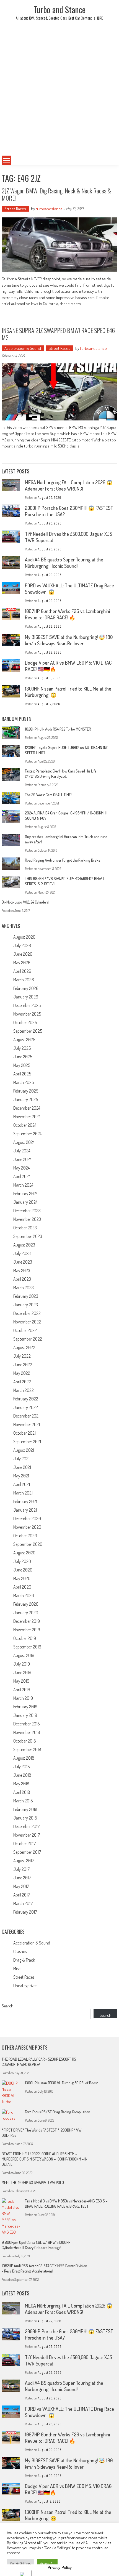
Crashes (20, 1951)
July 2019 (22, 1664)
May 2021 (21, 1476)
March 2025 (24, 1082)
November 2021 (27, 1424)
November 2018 (27, 1732)
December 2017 (26, 1826)
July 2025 (22, 1048)
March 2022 (24, 1390)
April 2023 (22, 1279)
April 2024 (22, 1176)
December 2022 (27, 1313)
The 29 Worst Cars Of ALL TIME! (48, 795)
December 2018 (27, 1724)
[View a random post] (106, 161)
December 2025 (27, 1005)
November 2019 (27, 1630)
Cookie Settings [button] (20, 2563)
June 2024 (22, 1159)
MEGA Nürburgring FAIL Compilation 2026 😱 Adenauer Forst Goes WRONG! (69, 485)
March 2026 (24, 980)
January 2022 (26, 1407)
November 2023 (27, 1219)
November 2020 (27, 1527)
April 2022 (22, 1382)
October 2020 (25, 1536)
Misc (17, 1968)
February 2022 (26, 1399)
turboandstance (49, 209)
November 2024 (27, 1117)
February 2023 (26, 1296)
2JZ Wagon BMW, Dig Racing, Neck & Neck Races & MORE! (56, 194)
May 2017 (21, 1886)
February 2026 (26, 988)
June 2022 (23, 1365)
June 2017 (22, 1878)
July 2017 (21, 1869)
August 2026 (24, 937)
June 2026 (23, 954)
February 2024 (25, 1194)
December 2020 (27, 1519)
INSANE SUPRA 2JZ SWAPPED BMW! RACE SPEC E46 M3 (58, 334)
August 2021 (24, 1450)
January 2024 (25, 1202)
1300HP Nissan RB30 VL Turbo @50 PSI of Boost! (62, 2083)
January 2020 (26, 1613)
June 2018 (22, 1775)
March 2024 (23, 1185)
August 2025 (24, 1040)
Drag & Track (24, 1960)
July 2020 (22, 1561)
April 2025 (22, 1074)
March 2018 (23, 1801)
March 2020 (24, 1595)
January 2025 (26, 1099)
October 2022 (25, 1330)
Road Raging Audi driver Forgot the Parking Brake (63, 860)
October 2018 (25, 1741)
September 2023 (28, 1236)
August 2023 (24, 1245)
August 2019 (24, 1655)
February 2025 (26, 1091)
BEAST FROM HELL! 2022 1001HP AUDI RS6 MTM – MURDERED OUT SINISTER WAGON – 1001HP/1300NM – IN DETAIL (45, 2159)
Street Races (15, 209)
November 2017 (27, 1835)
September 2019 (27, 1647)
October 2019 (25, 1638)
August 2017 (24, 1861)
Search (7, 2006)
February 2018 (25, 1809)
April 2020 (22, 1587)
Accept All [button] (47, 2563)
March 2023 (24, 1288)
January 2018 (25, 1818)
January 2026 (26, 997)
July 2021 (21, 1459)
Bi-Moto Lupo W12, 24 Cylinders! (25, 902)
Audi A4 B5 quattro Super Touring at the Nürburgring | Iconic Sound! (64, 563)
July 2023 (22, 1253)
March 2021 (23, 1493)
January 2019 (25, 1715)
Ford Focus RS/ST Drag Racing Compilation (58, 2112)
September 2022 (28, 1339)
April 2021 (22, 1484)
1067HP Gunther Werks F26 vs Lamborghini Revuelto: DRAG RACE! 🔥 (67, 614)
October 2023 (25, 1228)
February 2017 (25, 1912)
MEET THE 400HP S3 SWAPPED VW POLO (33, 2182)
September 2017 (27, 1852)
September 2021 (27, 1442)
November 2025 (27, 1014)
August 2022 (24, 1347)
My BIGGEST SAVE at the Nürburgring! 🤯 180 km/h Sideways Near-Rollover (69, 640)
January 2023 (26, 1305)
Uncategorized (25, 1986)
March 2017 (23, 1903)
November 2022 (27, 1322)
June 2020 (23, 1570)
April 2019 (22, 1690)
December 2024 (27, 1108)
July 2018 (22, 1767)
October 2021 (24, 1433)
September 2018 (27, 1749)
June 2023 (23, 1262)
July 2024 (22, 1151)
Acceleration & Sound (23, 348)
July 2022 (22, 1356)
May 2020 (22, 1578)
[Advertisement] (59, 92)
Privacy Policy (60, 2567)
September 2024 (27, 1134)
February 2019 (25, 1707)
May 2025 (22, 1065)
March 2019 (23, 1698)
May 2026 (22, 963)
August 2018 (24, 1758)
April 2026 (22, 971)
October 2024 (25, 1125)
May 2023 (22, 1270)
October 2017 (24, 1844)
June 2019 (22, 1672)
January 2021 (25, 1510)
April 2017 (22, 1895)
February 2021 (25, 1501)
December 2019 (27, 1621)
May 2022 (22, 1373)
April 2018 (22, 1792)
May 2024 (21, 1168)
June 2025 (23, 1057)
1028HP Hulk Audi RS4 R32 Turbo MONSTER (58, 729)
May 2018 (21, 1784)
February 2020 (26, 1604)
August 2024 (24, 1142)
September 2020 (28, 1544)
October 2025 (25, 1022)
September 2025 (28, 1031)
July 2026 (22, 945)
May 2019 (21, 1681)
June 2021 (22, 1467)
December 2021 (26, 1416)
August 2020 (24, 1553)
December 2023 (27, 1211)
